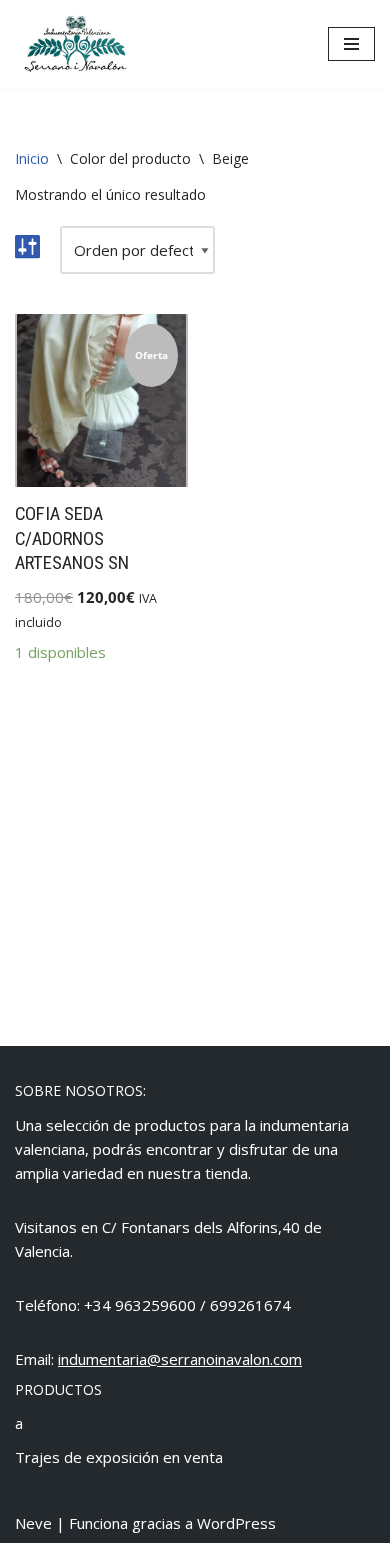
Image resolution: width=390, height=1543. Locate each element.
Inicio (32, 158)
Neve (33, 1523)
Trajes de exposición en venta (119, 1457)
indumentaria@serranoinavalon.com (180, 1359)
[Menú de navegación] (351, 44)
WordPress (236, 1523)
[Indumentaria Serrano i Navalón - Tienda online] (75, 44)
